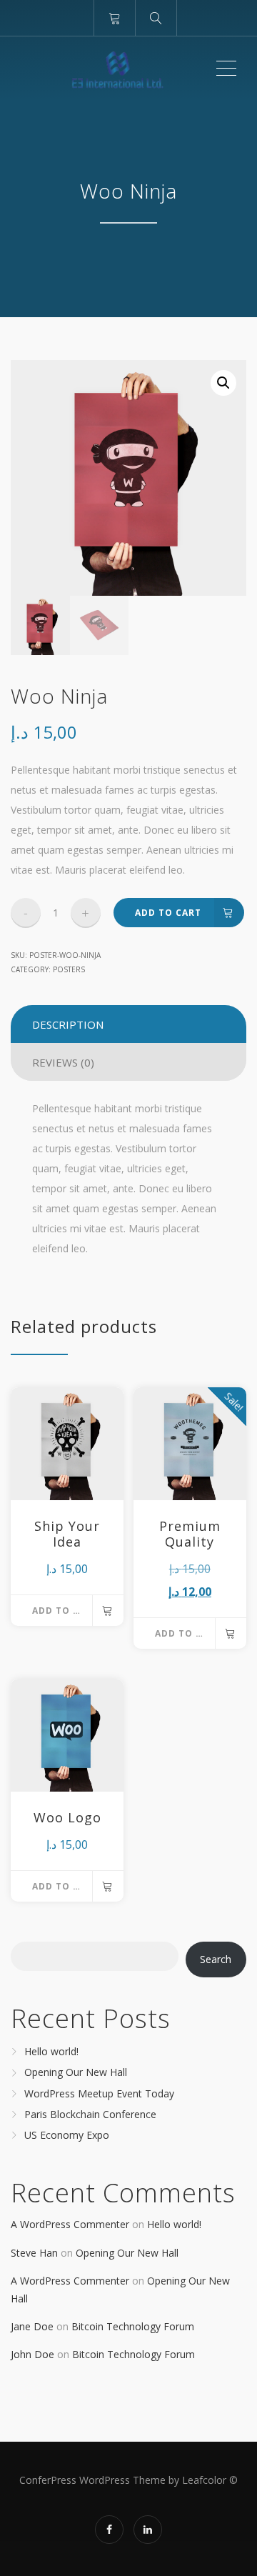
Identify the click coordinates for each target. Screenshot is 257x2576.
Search (216, 1959)
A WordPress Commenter (70, 2224)
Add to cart (168, 913)
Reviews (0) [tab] (63, 1062)
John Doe (32, 2354)
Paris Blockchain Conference (90, 2114)
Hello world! (51, 2051)
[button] (223, 383)
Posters (69, 969)
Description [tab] (68, 1024)
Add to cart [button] (65, 1611)
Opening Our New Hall (76, 2073)
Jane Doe (32, 2326)
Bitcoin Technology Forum (133, 2326)
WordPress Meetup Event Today (99, 2093)
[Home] (112, 69)
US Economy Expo (67, 2135)
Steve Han (34, 2253)
